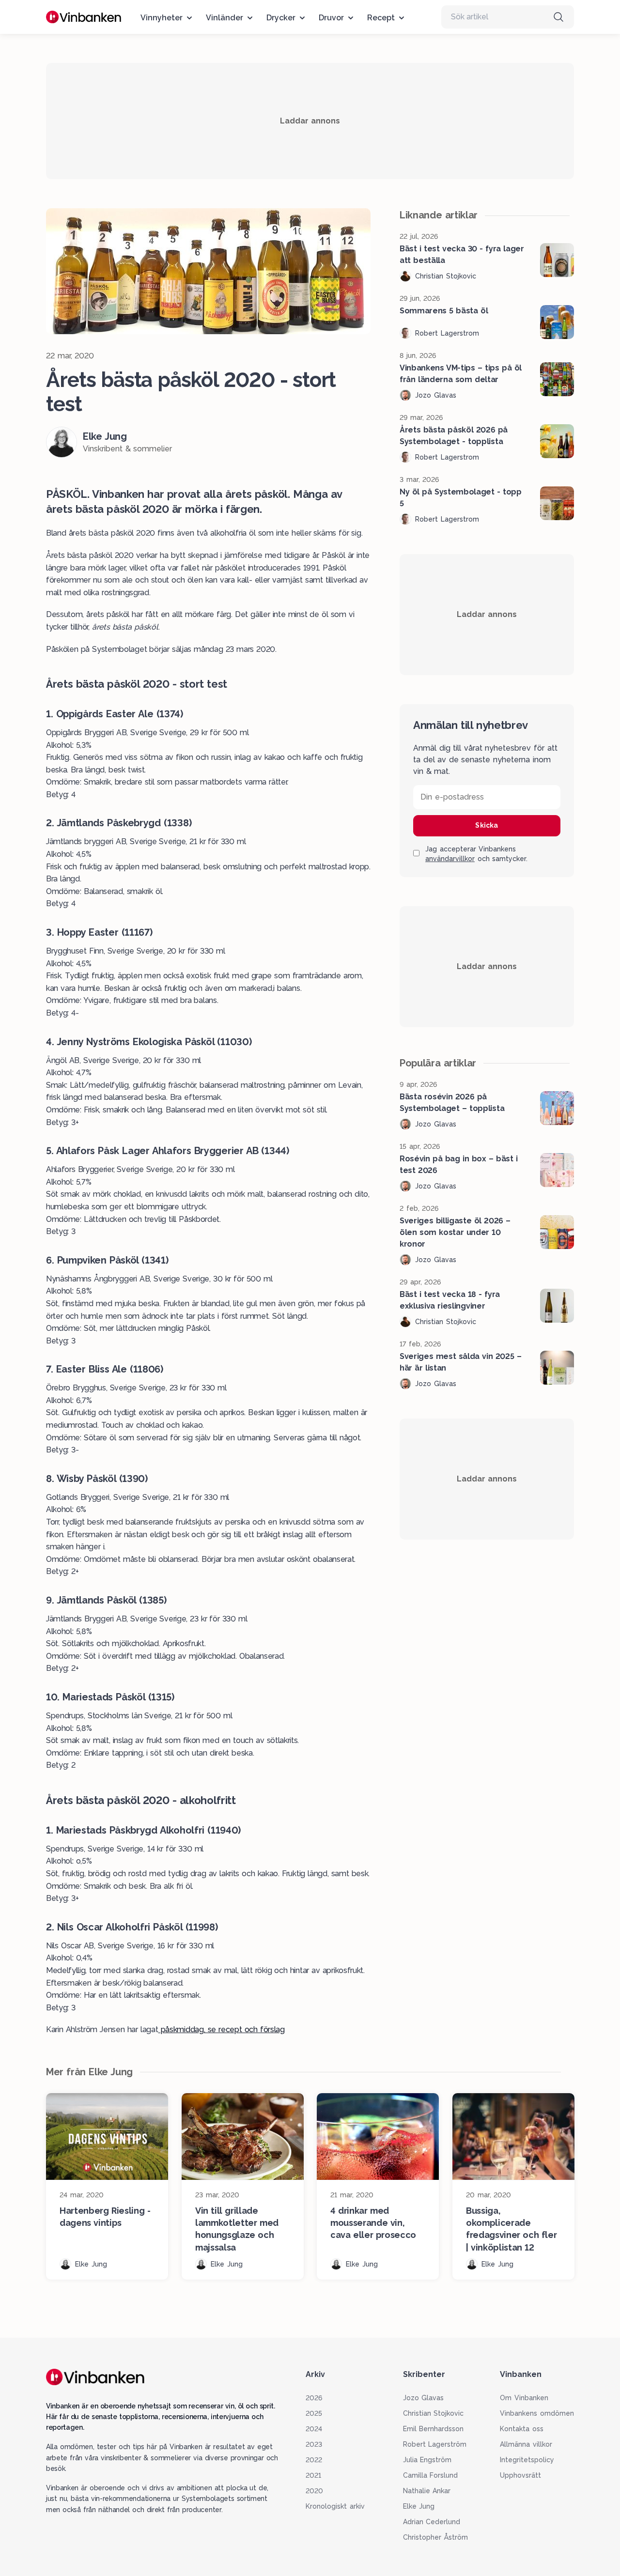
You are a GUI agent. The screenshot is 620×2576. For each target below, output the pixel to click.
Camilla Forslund (431, 2475)
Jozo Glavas (424, 2398)
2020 (314, 2491)
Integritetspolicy (527, 2460)
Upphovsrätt (520, 2475)
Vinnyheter (162, 18)
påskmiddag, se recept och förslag (221, 2029)
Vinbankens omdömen (537, 2413)
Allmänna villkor (526, 2444)
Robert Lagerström (435, 2444)
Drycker (281, 18)
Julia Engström (427, 2460)
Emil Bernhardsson (434, 2429)
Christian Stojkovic (434, 2413)
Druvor (331, 18)
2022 (314, 2460)
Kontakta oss (522, 2429)
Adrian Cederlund (432, 2522)
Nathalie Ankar (427, 2491)
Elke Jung (419, 2506)
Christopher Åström (436, 2537)
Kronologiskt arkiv (335, 2506)
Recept (381, 18)
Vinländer (225, 18)
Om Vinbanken (524, 2398)
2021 (313, 2475)
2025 (314, 2413)
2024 (314, 2429)
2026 (314, 2398)
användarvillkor (450, 859)
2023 (314, 2444)
